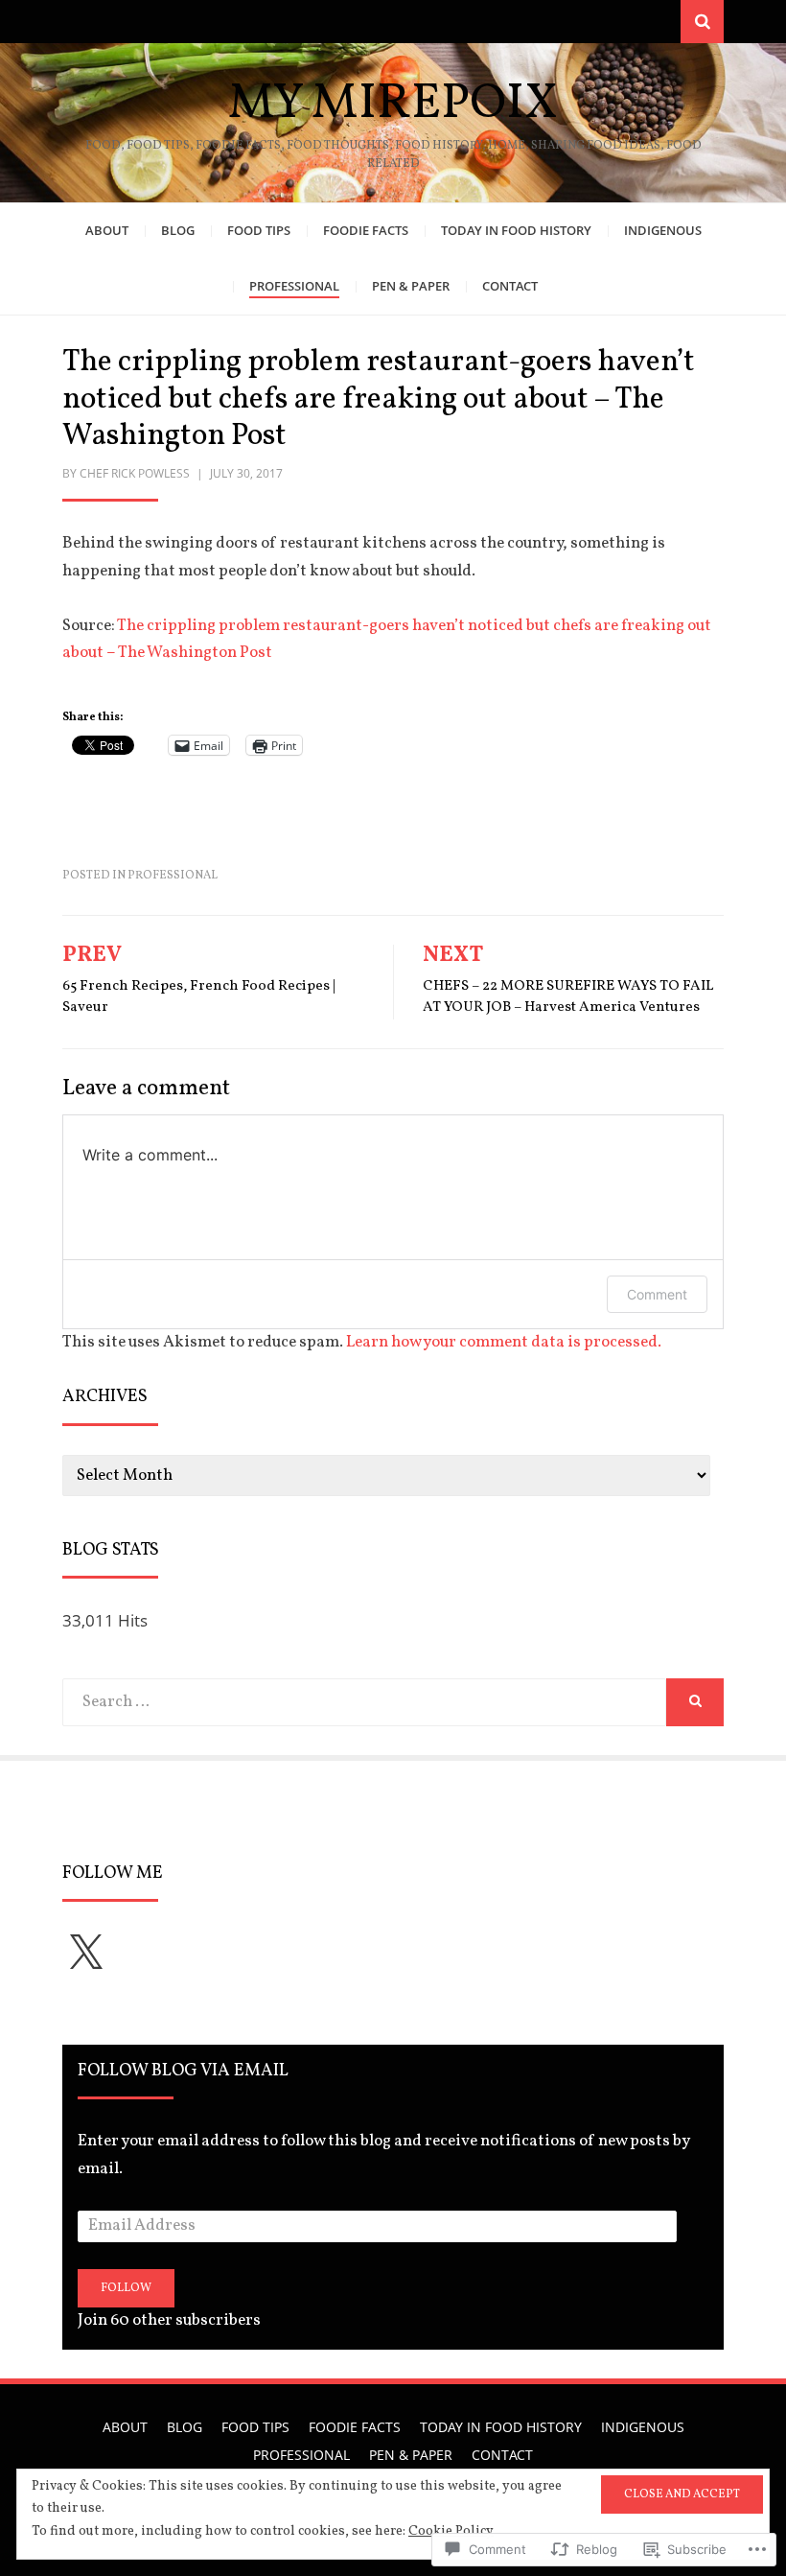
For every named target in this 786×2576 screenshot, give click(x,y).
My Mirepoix (393, 104)
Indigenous (663, 230)
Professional (294, 286)
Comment (657, 1294)
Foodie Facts (366, 230)
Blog (178, 230)
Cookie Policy (451, 2531)
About (107, 230)
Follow (126, 2288)
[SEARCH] (695, 1702)
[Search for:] (364, 1702)
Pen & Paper (411, 286)
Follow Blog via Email (183, 2071)
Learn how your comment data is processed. (504, 1342)
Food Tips (259, 230)
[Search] (702, 22)
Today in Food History (516, 230)
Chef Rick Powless (135, 473)
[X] (85, 1954)
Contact (510, 286)
